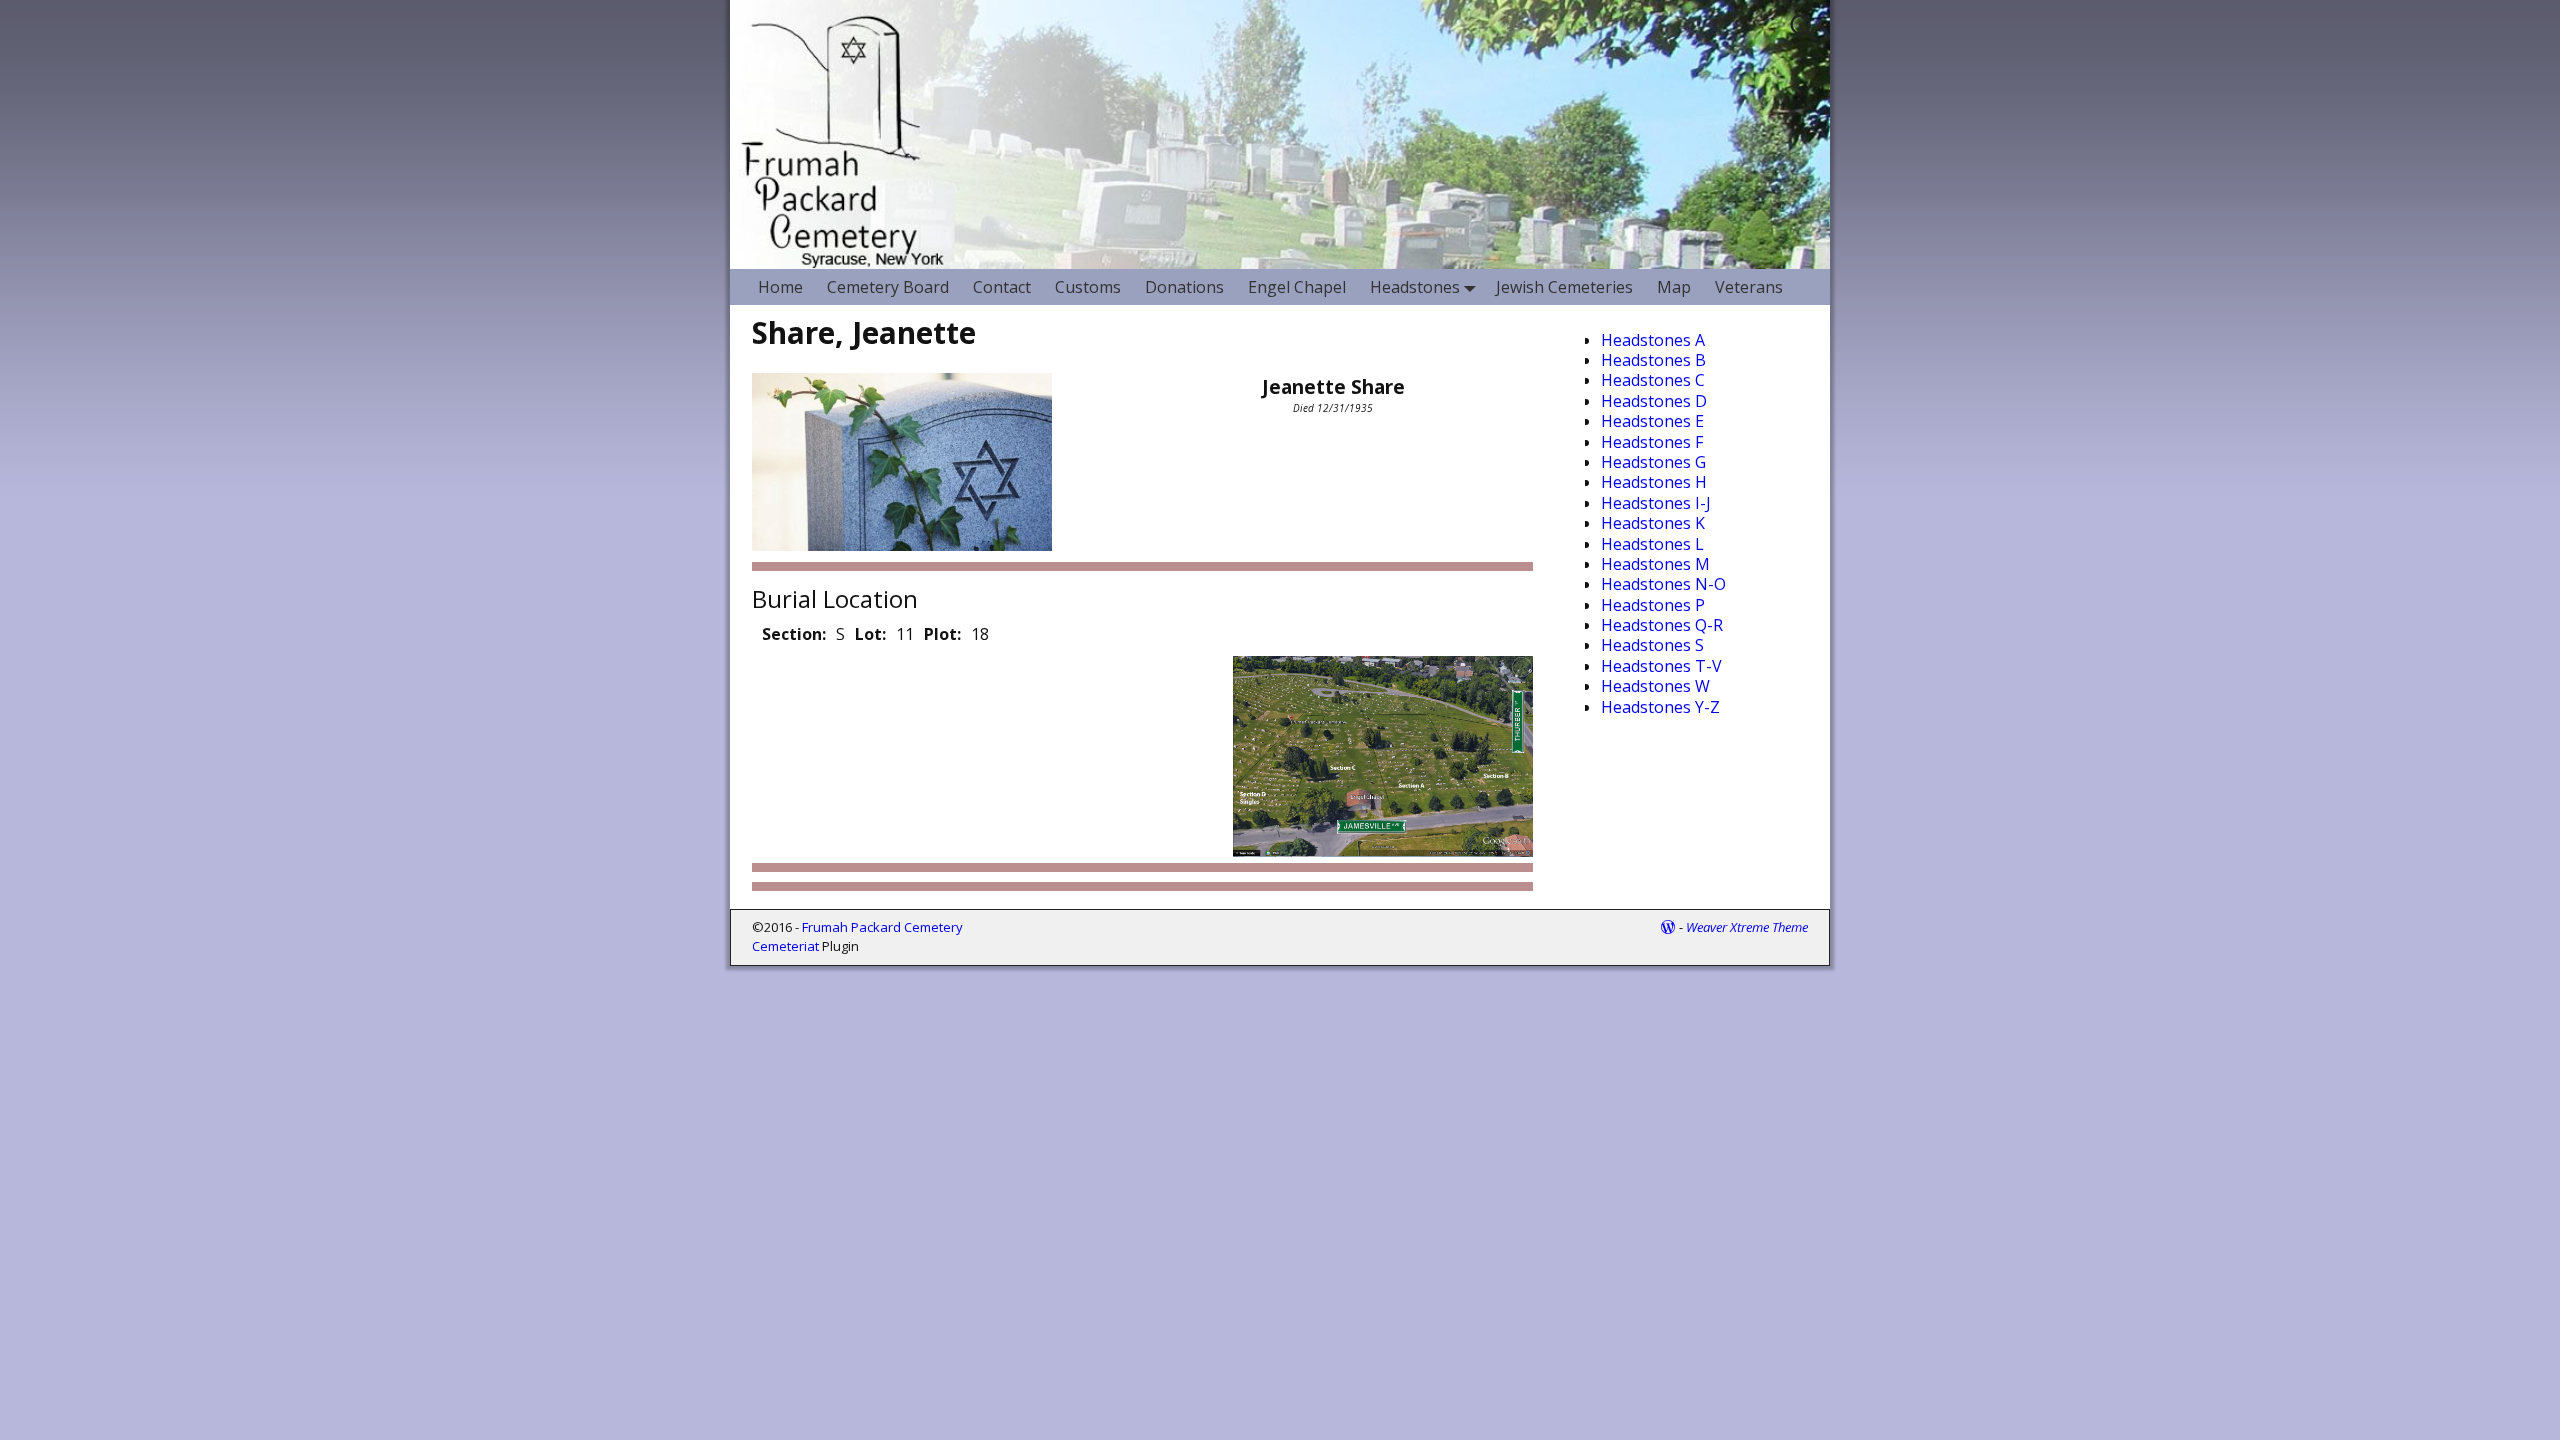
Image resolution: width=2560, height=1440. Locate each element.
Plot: (942, 634)
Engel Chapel (1297, 287)
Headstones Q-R (1662, 625)
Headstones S (1652, 645)
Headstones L (1652, 544)
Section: (794, 634)
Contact (1002, 287)
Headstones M (1655, 564)
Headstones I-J (1656, 503)
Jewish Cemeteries (1564, 287)
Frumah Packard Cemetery (882, 927)
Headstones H (1654, 482)
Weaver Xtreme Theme (1747, 927)
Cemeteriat (785, 946)
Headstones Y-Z (1660, 707)
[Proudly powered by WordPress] (1668, 927)
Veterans (1749, 287)
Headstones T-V (1661, 666)
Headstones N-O (1663, 584)
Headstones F (1652, 442)
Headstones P (1653, 605)
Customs (1088, 287)
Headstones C (1653, 380)
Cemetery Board (888, 287)
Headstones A (1653, 340)
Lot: (870, 634)
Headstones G (1653, 462)
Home (780, 287)
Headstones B (1653, 360)
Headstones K (1653, 523)
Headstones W (1655, 686)
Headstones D (1654, 401)
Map (1674, 287)
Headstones (1415, 287)
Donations (1184, 287)
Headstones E (1652, 421)
